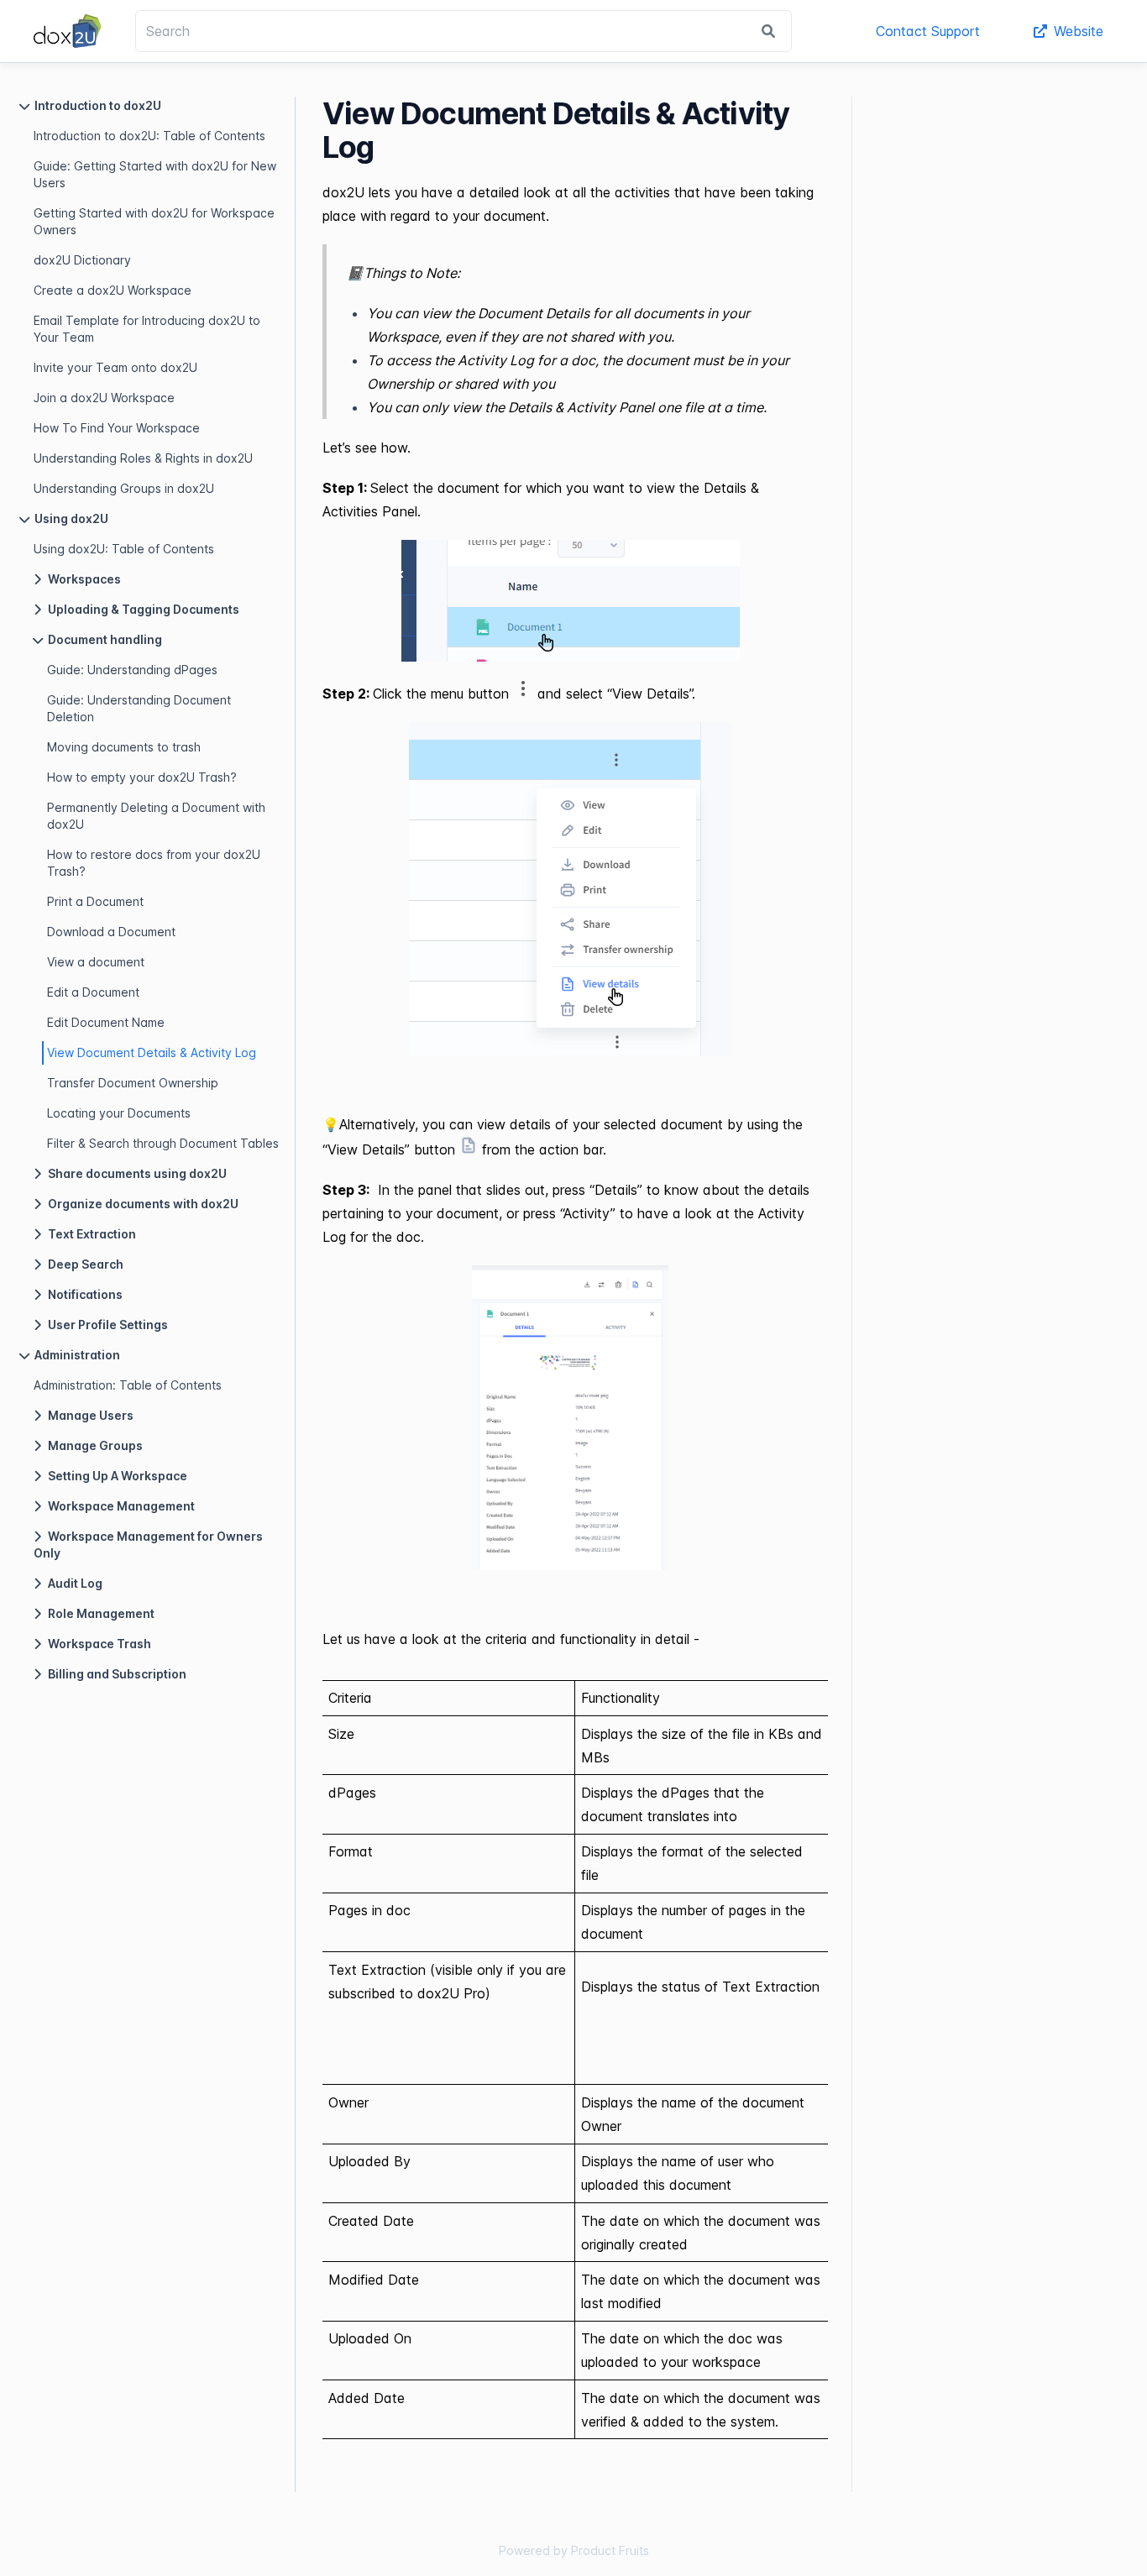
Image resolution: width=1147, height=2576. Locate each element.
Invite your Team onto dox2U (115, 367)
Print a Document (95, 901)
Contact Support (928, 31)
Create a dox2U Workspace (113, 290)
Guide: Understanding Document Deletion (139, 708)
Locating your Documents (119, 1113)
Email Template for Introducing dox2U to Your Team (147, 329)
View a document (96, 962)
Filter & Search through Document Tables (163, 1143)
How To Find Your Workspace (117, 428)
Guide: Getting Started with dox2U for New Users (155, 174)
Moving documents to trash (124, 747)
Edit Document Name (106, 1022)
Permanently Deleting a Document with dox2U (156, 816)
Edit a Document (93, 992)
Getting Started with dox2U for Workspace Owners (154, 221)
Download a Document (111, 932)
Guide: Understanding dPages (132, 670)
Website (1079, 31)
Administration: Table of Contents (128, 1385)
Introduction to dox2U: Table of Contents (149, 136)
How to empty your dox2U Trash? (142, 777)
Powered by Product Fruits (574, 2550)
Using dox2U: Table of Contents (124, 549)
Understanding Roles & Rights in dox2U (143, 458)
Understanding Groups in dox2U (124, 488)
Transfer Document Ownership (133, 1083)
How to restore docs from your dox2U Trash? (154, 863)
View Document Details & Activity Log (152, 1052)
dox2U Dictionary (82, 260)
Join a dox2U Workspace (104, 398)
